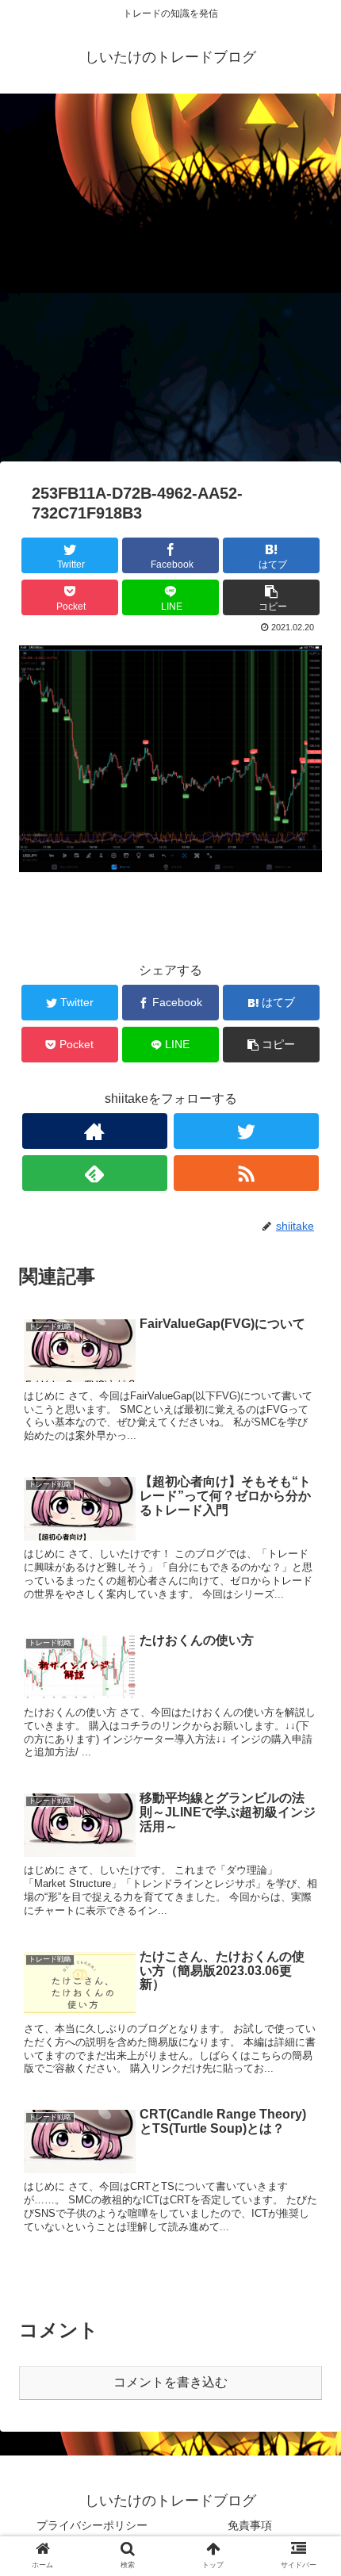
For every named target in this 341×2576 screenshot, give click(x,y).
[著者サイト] (95, 1131)
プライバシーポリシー (92, 2525)
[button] (308, 1768)
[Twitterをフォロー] (246, 1131)
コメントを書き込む (170, 2382)
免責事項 (250, 2525)
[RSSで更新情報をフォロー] (246, 1173)
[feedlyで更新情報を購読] (95, 1173)
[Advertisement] (170, 283)
